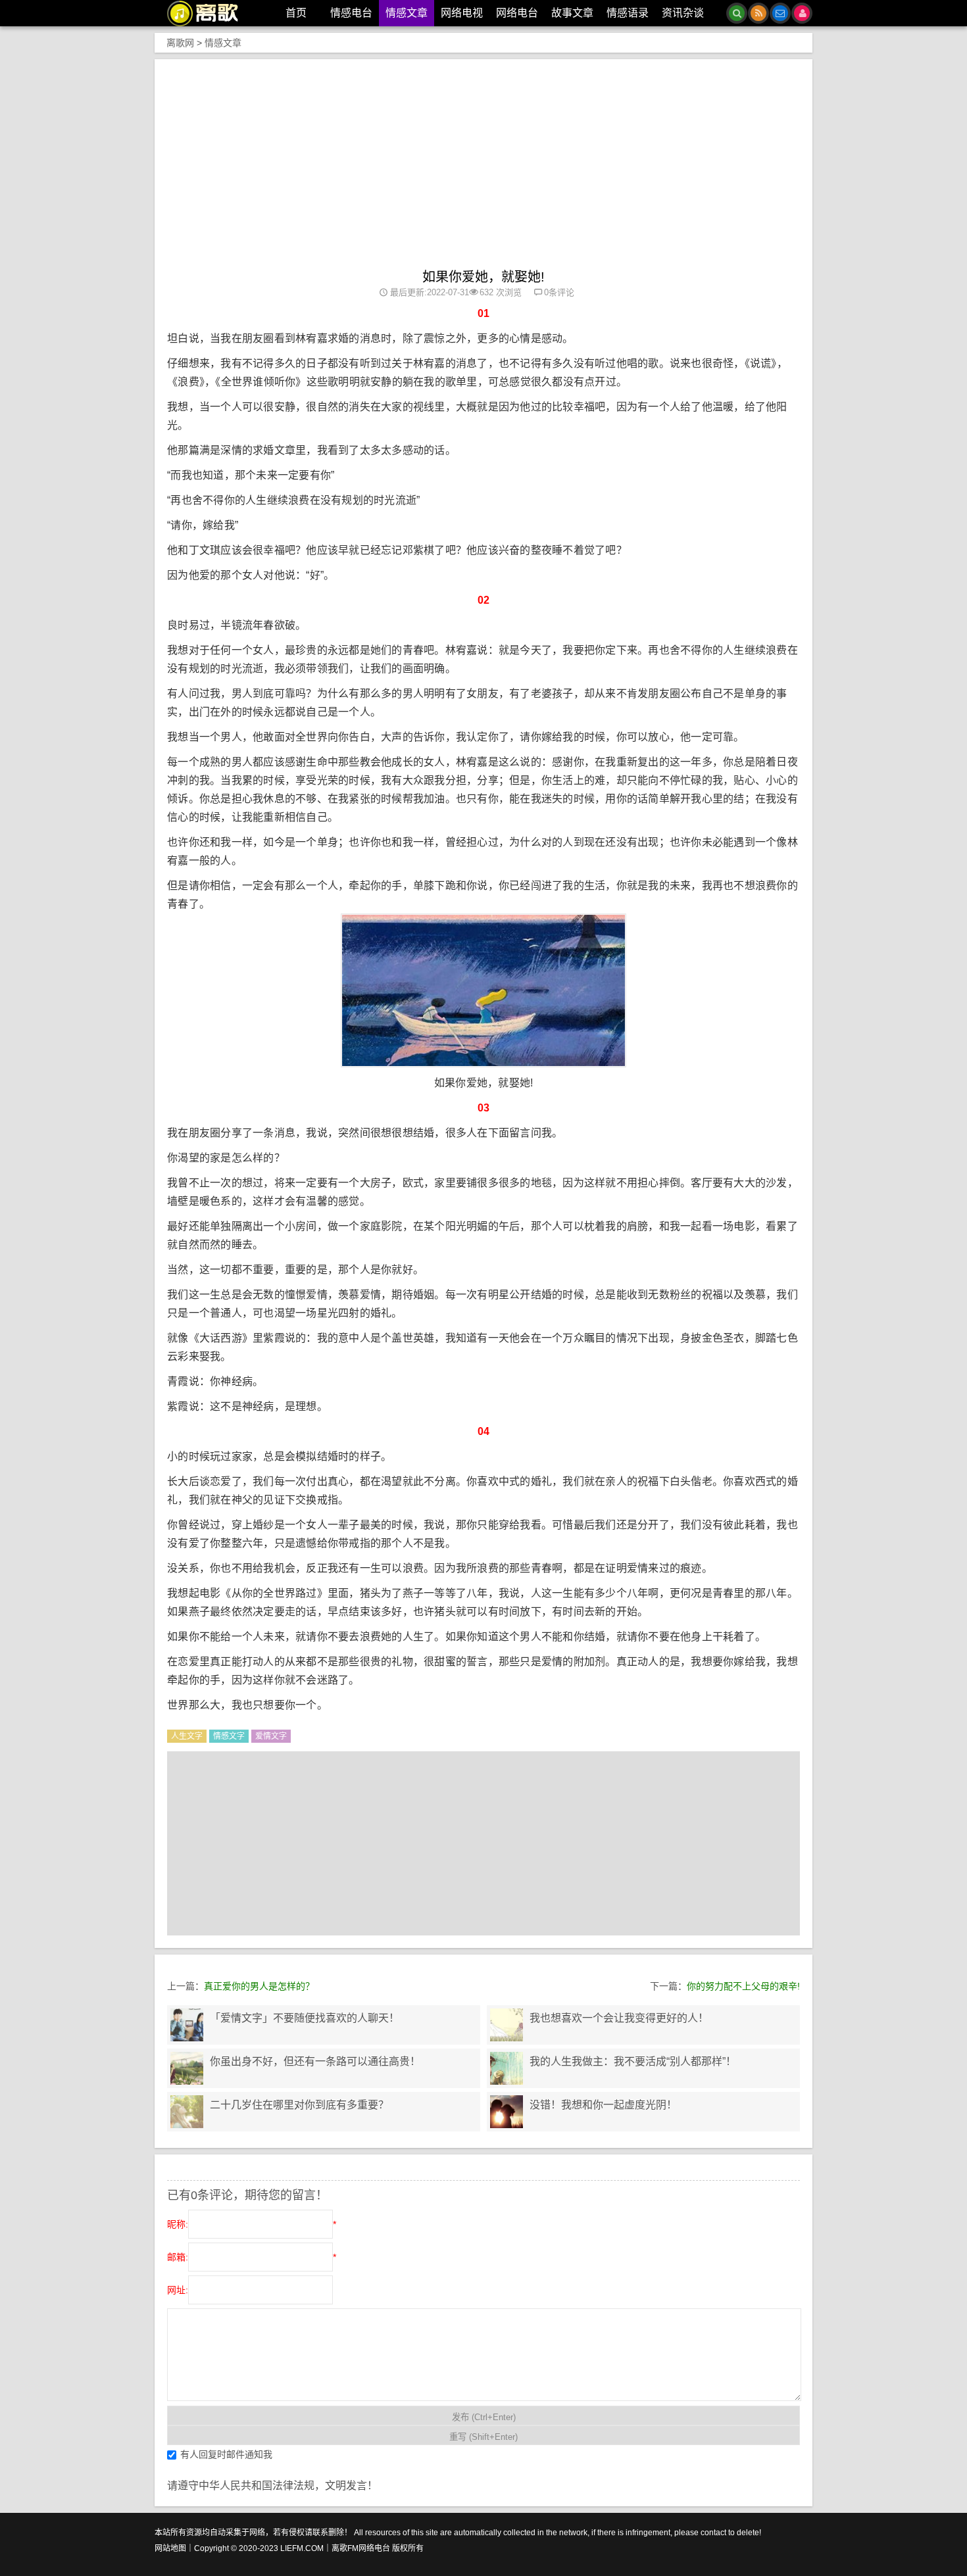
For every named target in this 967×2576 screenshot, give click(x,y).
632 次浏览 (501, 292)
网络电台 (517, 13)
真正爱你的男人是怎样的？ (259, 1986)
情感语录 (628, 13)
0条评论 (559, 292)
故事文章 (572, 13)
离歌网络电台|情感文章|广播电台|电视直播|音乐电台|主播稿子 (210, 13)
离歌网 (180, 43)
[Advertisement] (484, 170)
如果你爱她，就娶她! (484, 277)
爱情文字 (271, 1736)
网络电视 (462, 13)
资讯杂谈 (683, 13)
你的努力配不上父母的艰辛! (743, 1986)
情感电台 (351, 13)
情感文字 (229, 1736)
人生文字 (187, 1736)
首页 (296, 13)
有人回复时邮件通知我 (226, 2454)
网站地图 (170, 2548)
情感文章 (407, 13)
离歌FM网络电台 (361, 2548)
